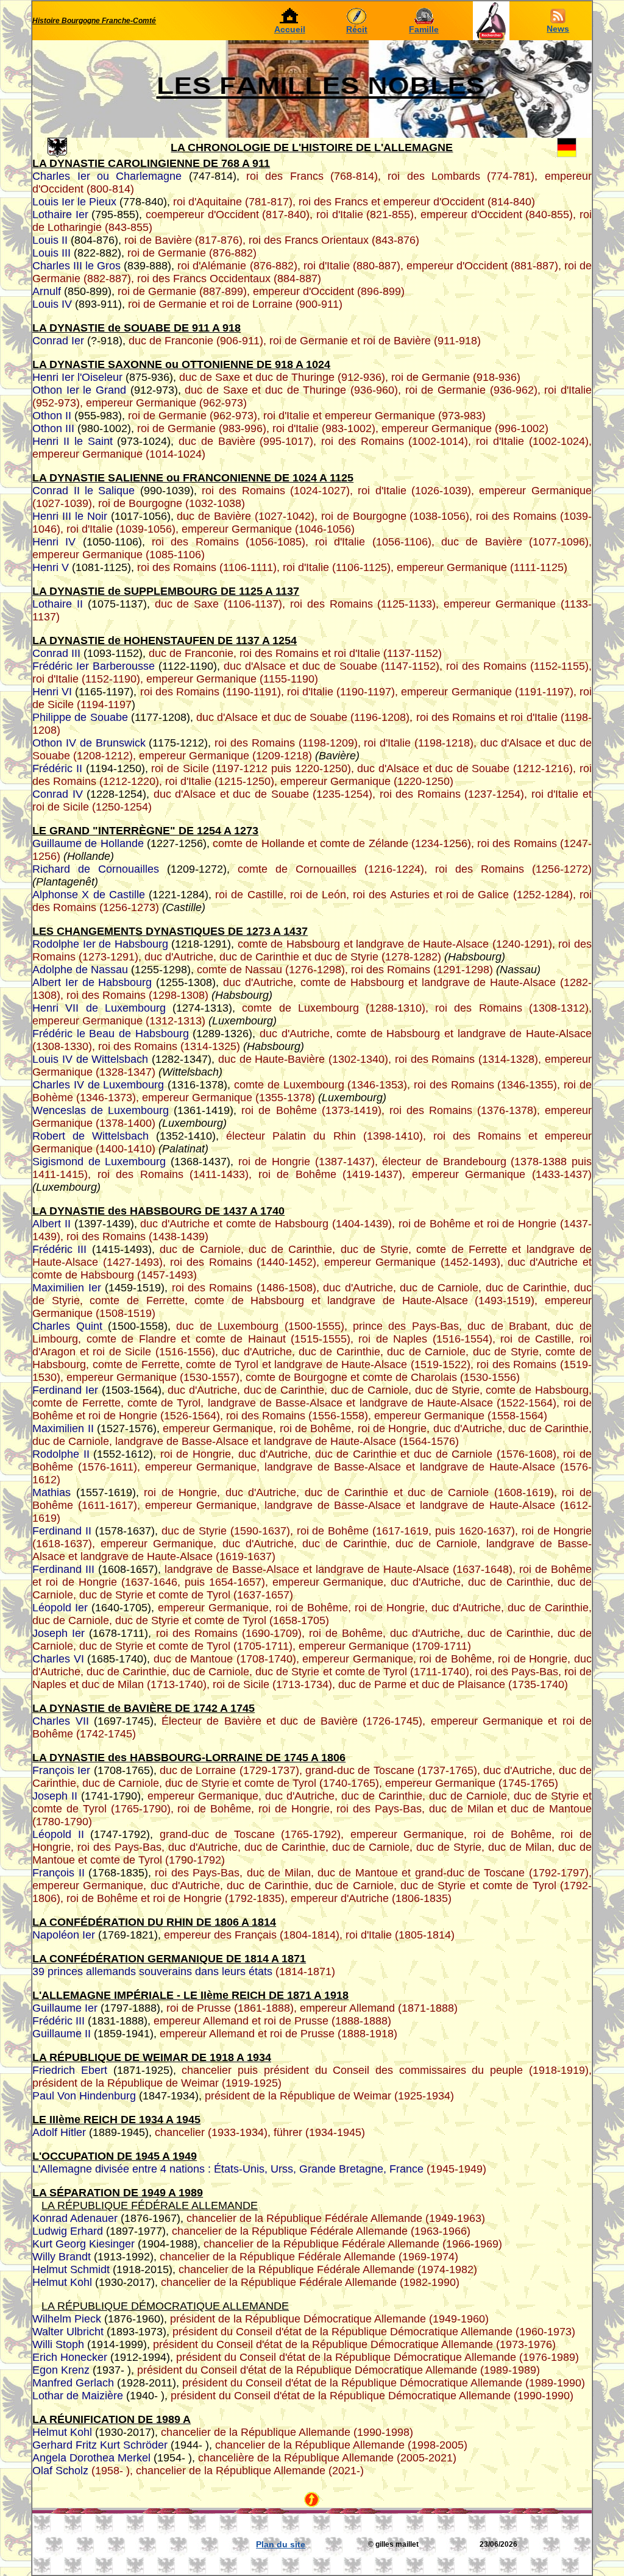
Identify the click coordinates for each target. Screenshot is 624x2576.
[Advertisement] (181, 2544)
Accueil (290, 29)
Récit (357, 29)
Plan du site (281, 2544)
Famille (424, 29)
